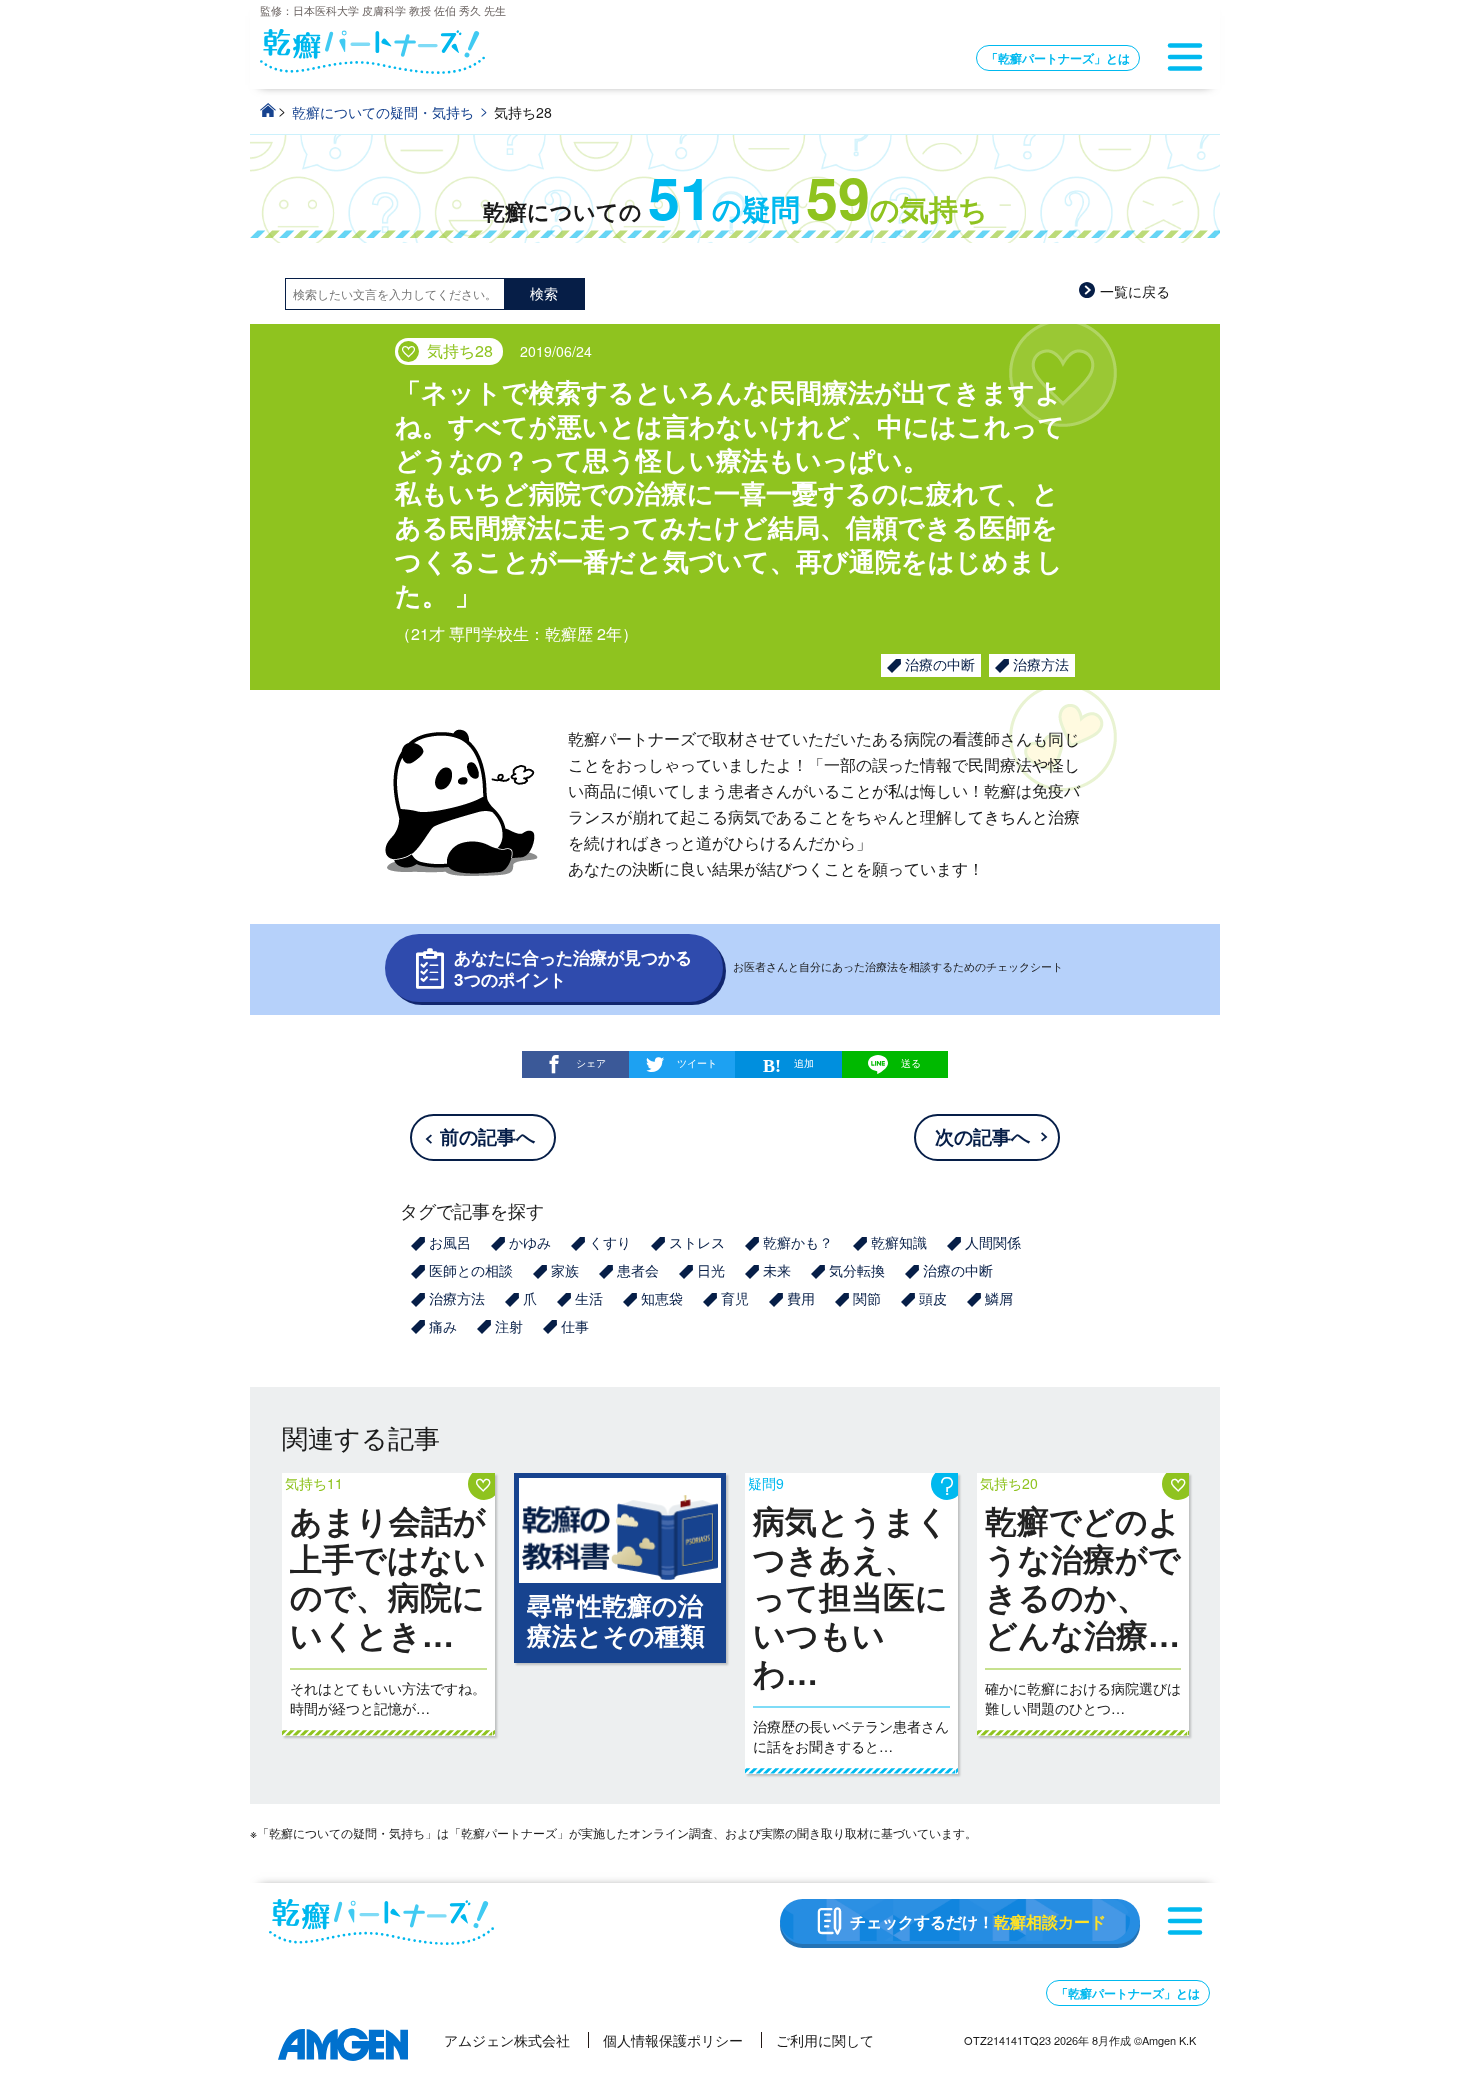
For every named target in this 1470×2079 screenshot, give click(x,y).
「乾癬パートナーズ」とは (1058, 58)
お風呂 (450, 1242)
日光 (711, 1270)
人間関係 (993, 1242)
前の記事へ (487, 1136)
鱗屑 (999, 1298)
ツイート (697, 1062)
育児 (735, 1298)
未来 (777, 1270)
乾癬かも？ (798, 1242)
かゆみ (530, 1242)
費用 (801, 1298)
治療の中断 (940, 664)
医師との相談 (471, 1270)
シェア (591, 1062)
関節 (867, 1298)
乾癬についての (735, 211)
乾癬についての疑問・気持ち (383, 112)
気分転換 (857, 1270)
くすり (610, 1242)
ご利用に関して (825, 2040)
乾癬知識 (899, 1242)
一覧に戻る (1135, 291)
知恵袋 (662, 1298)
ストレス (697, 1242)
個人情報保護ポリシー (673, 2040)
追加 (804, 1062)
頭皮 (933, 1298)
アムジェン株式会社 (507, 2040)
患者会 (638, 1270)
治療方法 (1041, 664)
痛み (443, 1326)
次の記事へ (982, 1136)
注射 (509, 1326)
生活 (589, 1298)
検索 (544, 293)
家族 (565, 1270)
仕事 (575, 1326)
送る (911, 1063)
